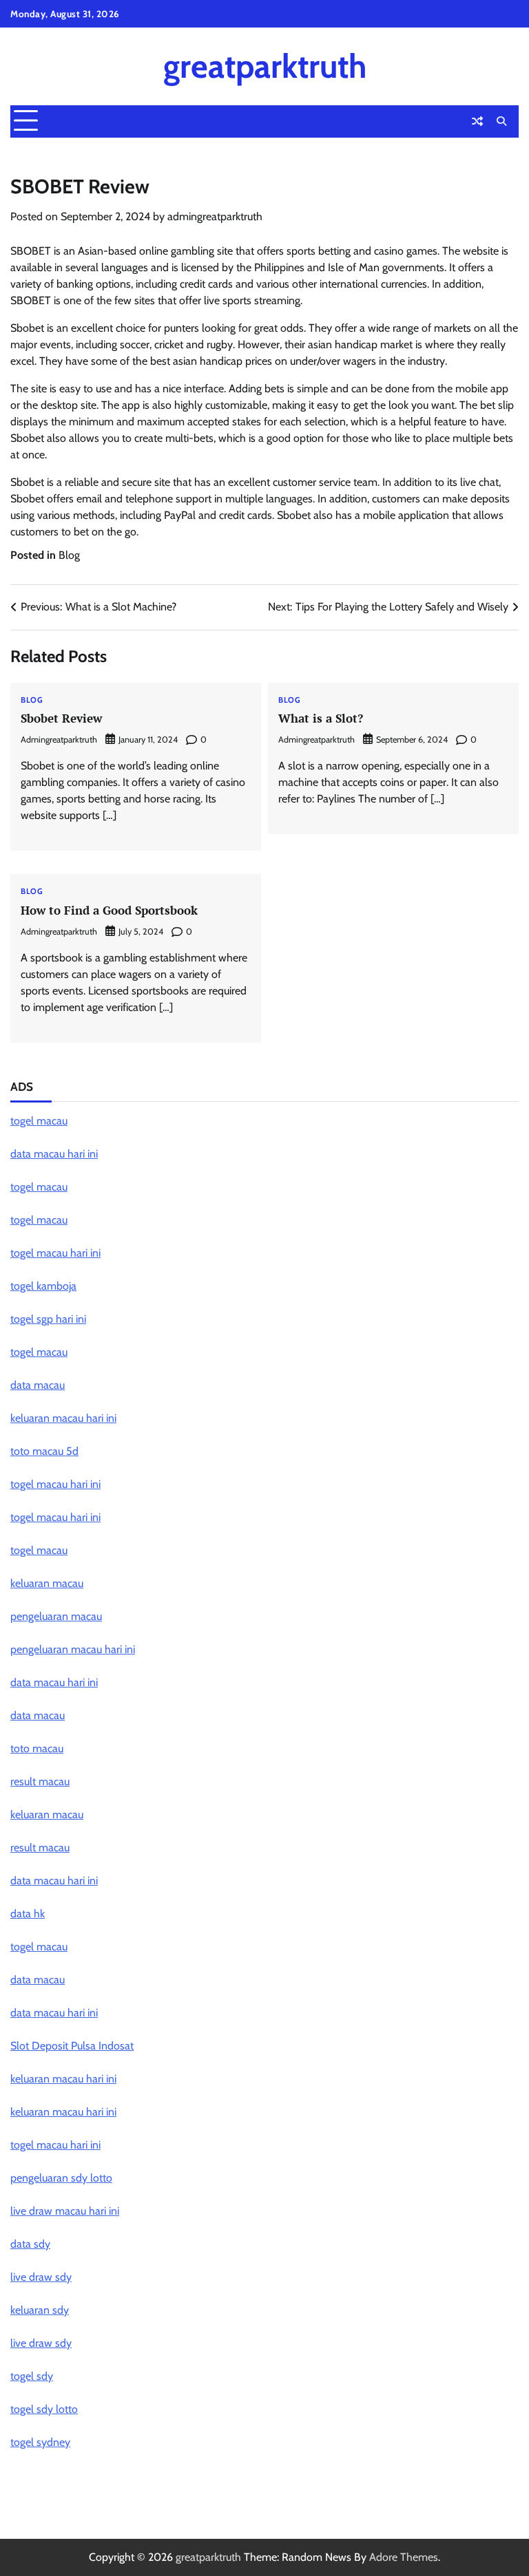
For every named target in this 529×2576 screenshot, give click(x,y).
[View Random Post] (477, 121)
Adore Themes (404, 2557)
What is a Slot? (321, 718)
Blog (69, 555)
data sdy (30, 2244)
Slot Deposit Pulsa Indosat (72, 2046)
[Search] (501, 121)
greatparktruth (265, 66)
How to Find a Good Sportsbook (109, 910)
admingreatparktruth (215, 216)
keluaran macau (47, 1583)
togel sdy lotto (44, 2409)
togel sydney (40, 2442)
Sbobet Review (61, 718)
